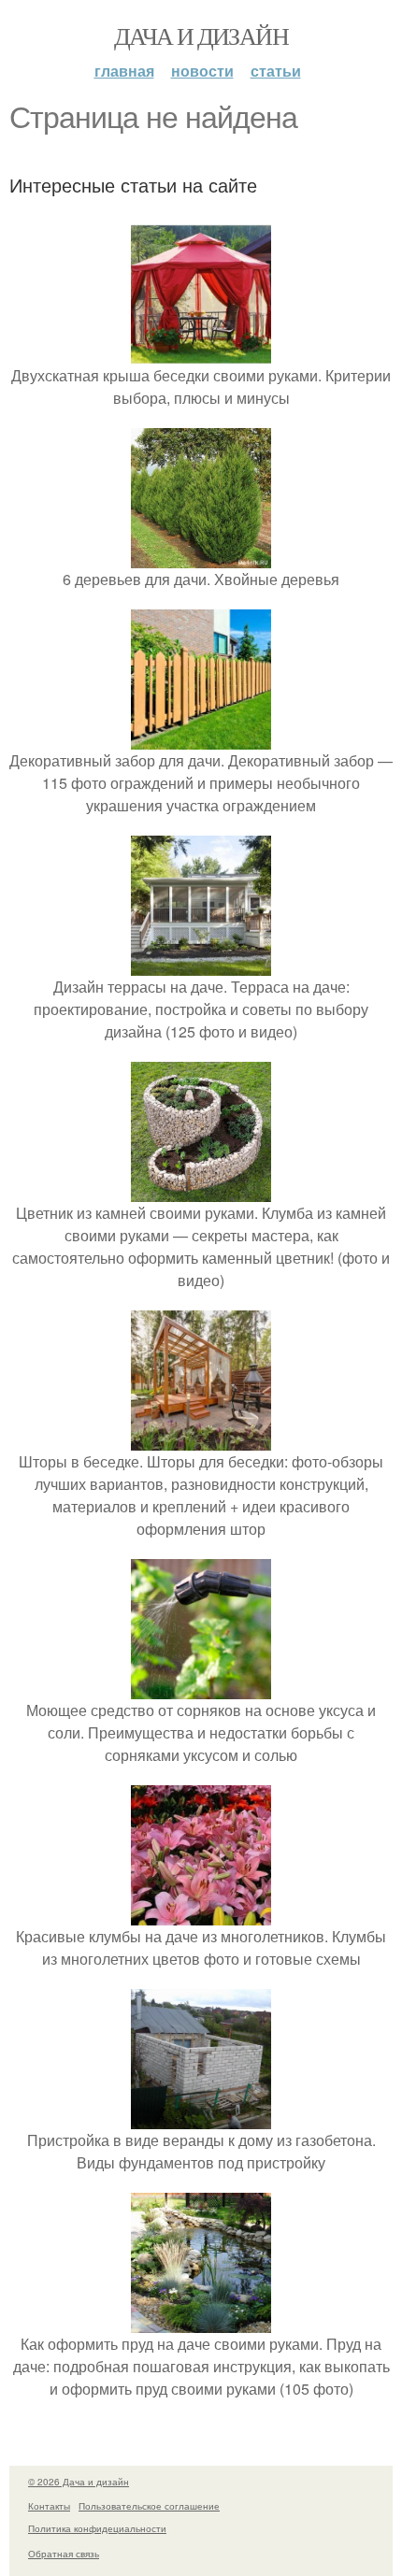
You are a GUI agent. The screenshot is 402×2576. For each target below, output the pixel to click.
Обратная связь (64, 2554)
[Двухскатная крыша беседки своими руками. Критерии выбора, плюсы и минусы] (201, 353)
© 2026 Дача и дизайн (79, 2482)
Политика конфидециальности (97, 2528)
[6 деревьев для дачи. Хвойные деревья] (201, 557)
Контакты (49, 2506)
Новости (202, 71)
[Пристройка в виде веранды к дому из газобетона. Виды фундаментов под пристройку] (201, 2118)
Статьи (276, 71)
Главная (124, 71)
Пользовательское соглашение (149, 2506)
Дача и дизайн (201, 36)
